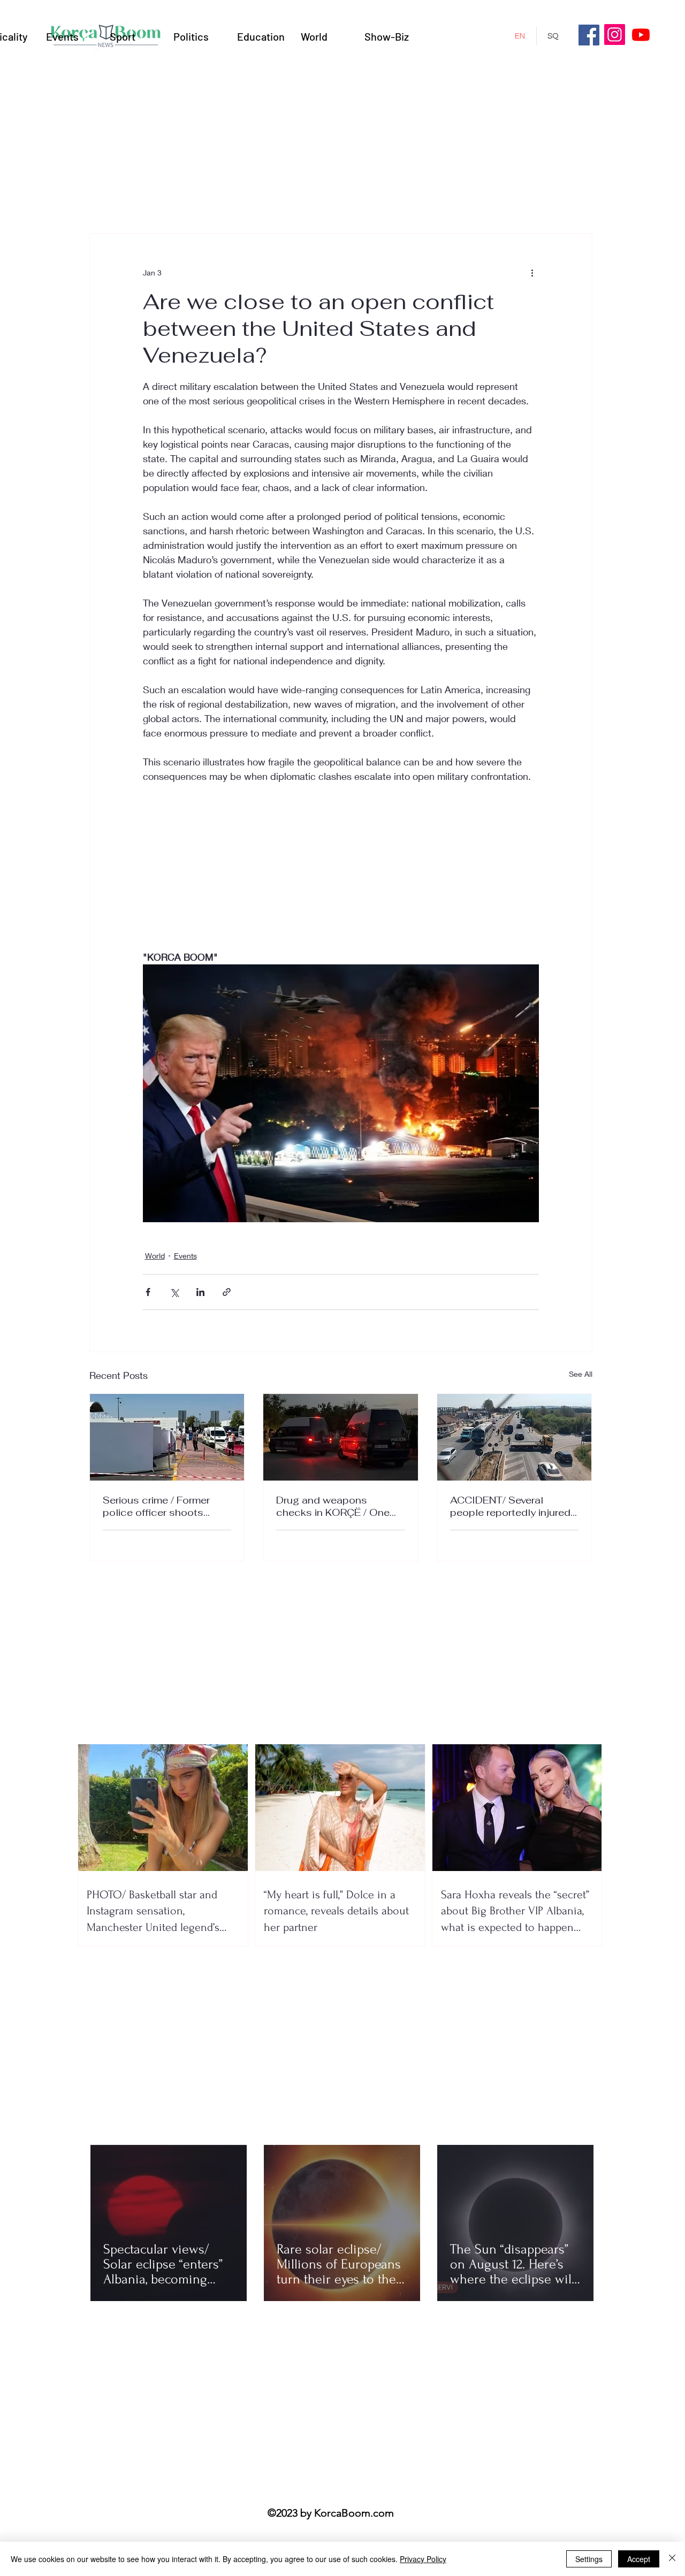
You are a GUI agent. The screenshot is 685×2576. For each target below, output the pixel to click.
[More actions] (532, 272)
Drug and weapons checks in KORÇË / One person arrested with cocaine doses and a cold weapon (339, 1506)
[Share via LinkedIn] (200, 1292)
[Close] (672, 2559)
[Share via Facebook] (148, 1292)
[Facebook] (589, 35)
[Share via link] (227, 1292)
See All (581, 1374)
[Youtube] (641, 34)
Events (185, 1256)
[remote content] (341, 874)
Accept (639, 2559)
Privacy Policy (423, 2559)
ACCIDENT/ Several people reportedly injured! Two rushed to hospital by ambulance (513, 1506)
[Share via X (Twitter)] (174, 1292)
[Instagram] (615, 34)
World (155, 1256)
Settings (589, 2559)
